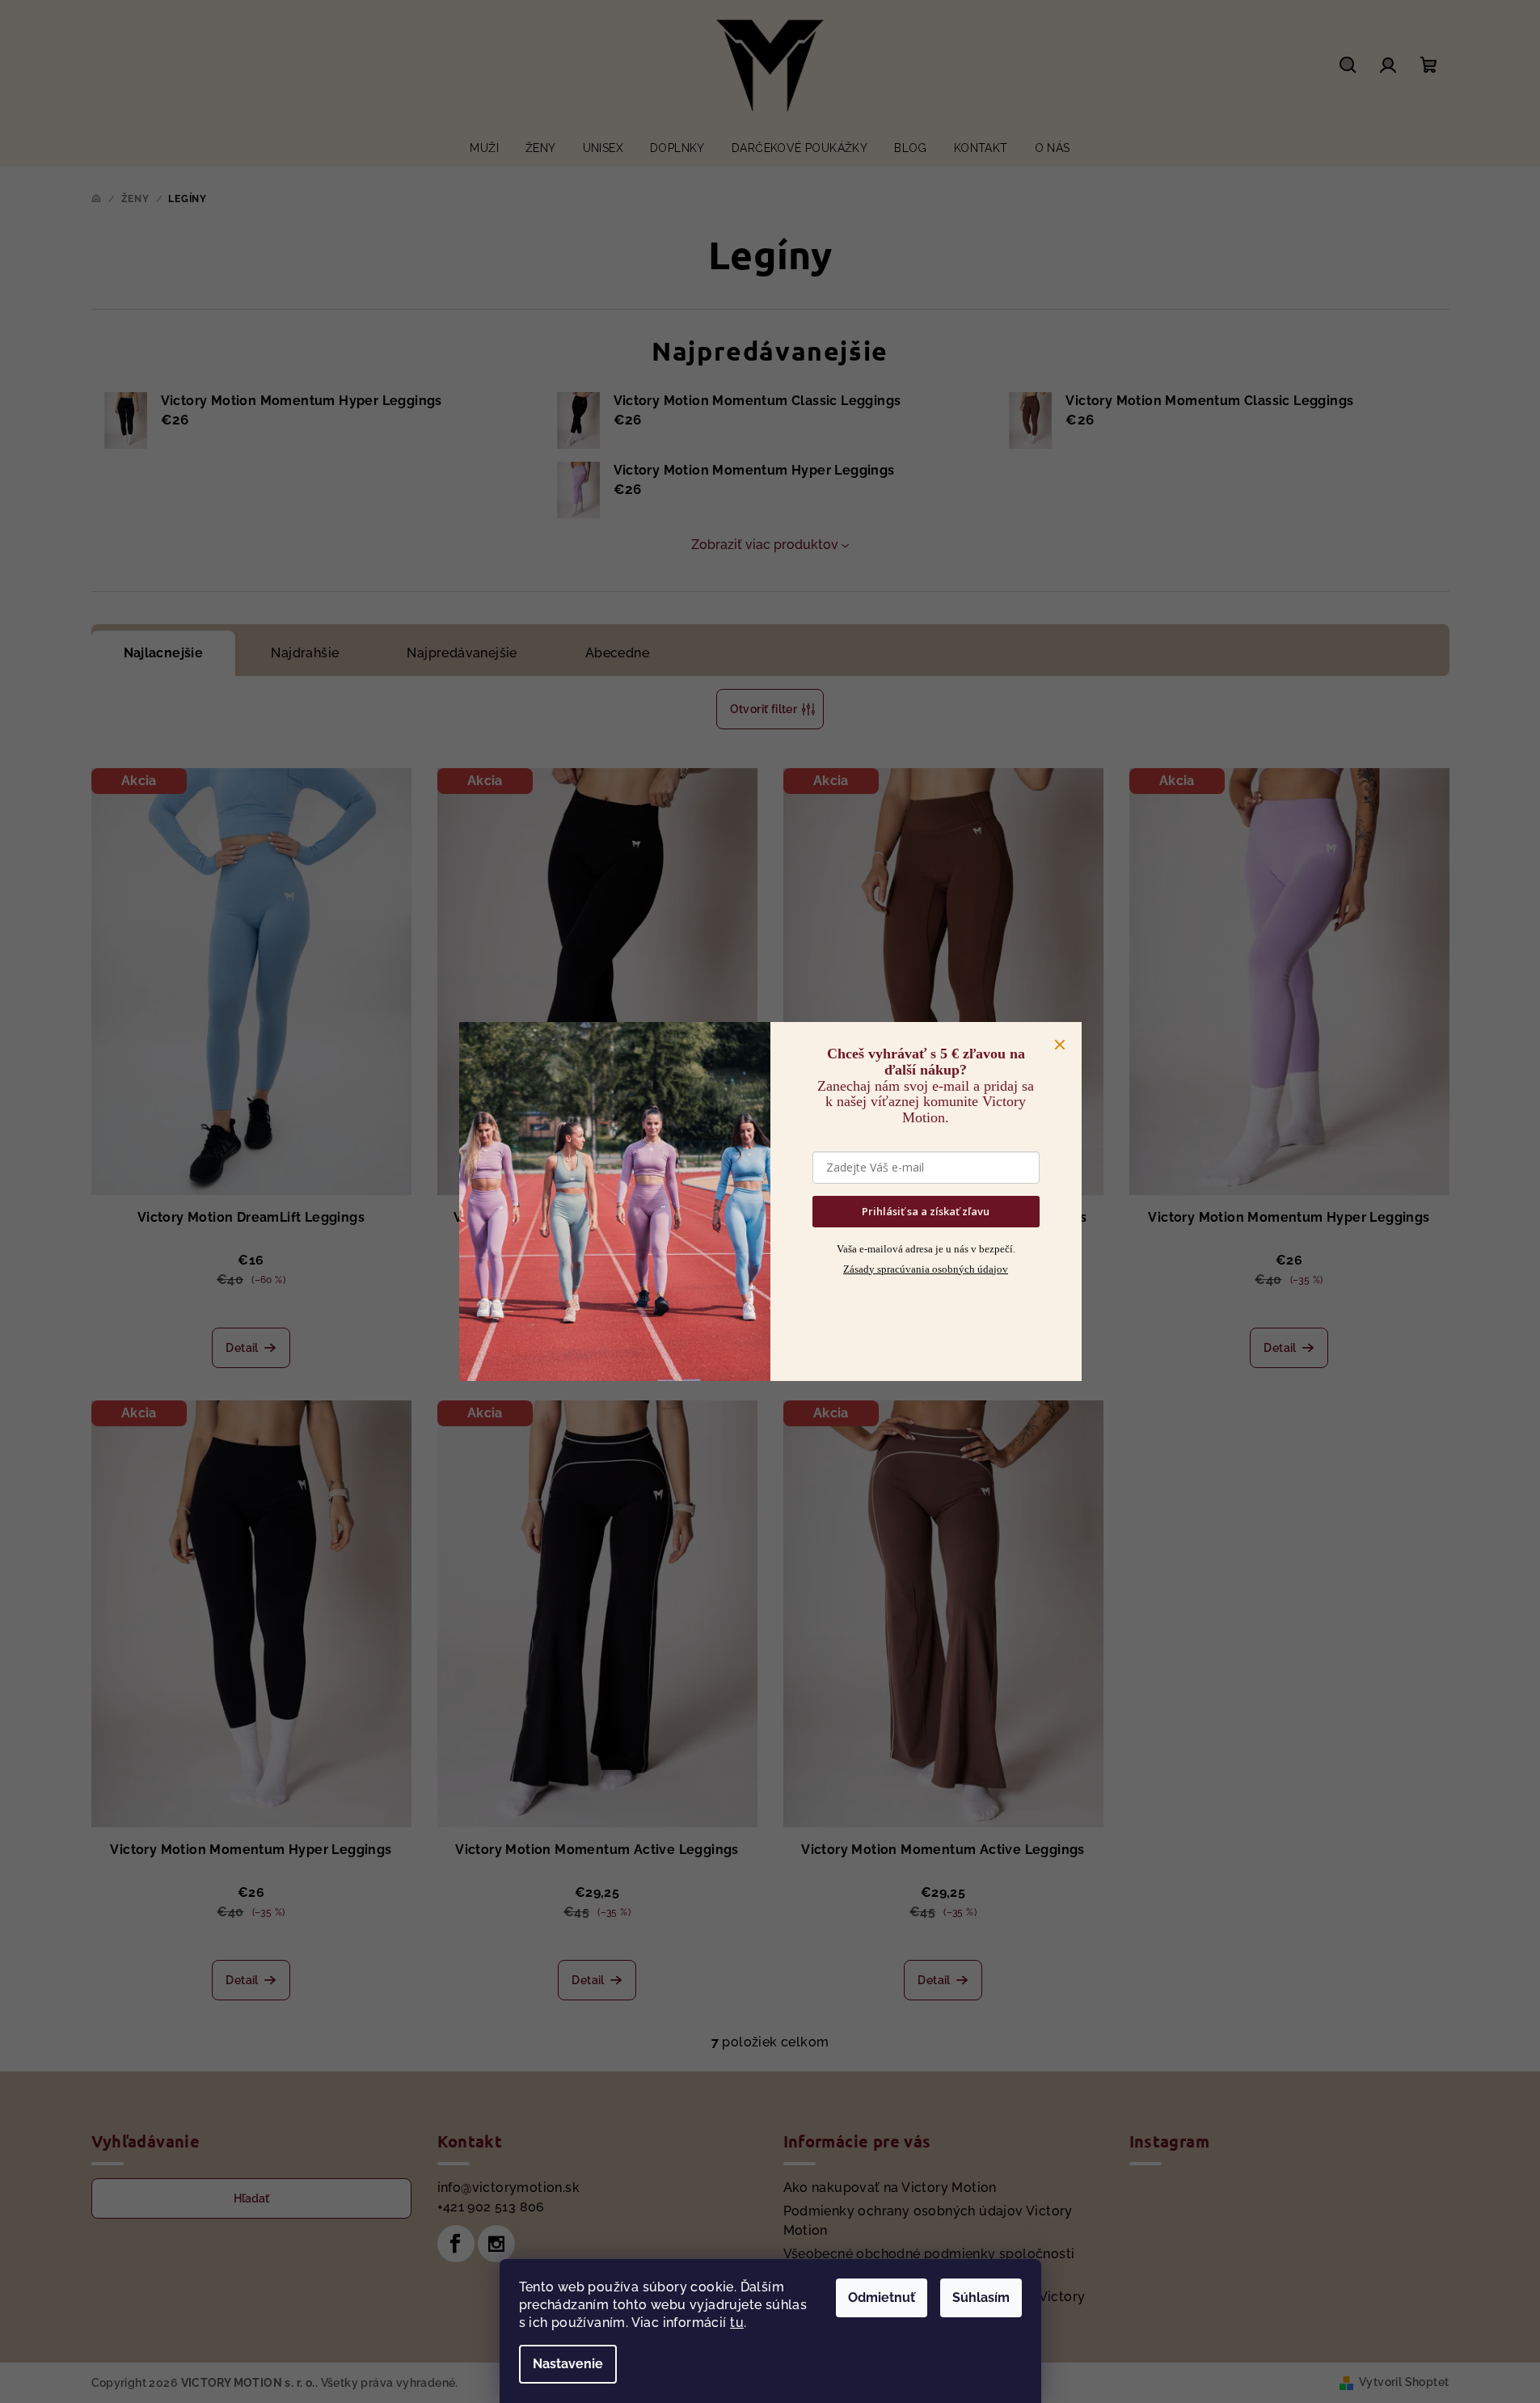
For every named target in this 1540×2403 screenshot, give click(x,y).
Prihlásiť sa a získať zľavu (926, 1211)
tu (737, 2323)
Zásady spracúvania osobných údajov (926, 1269)
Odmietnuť (882, 2297)
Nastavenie (568, 2364)
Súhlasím (981, 2297)
